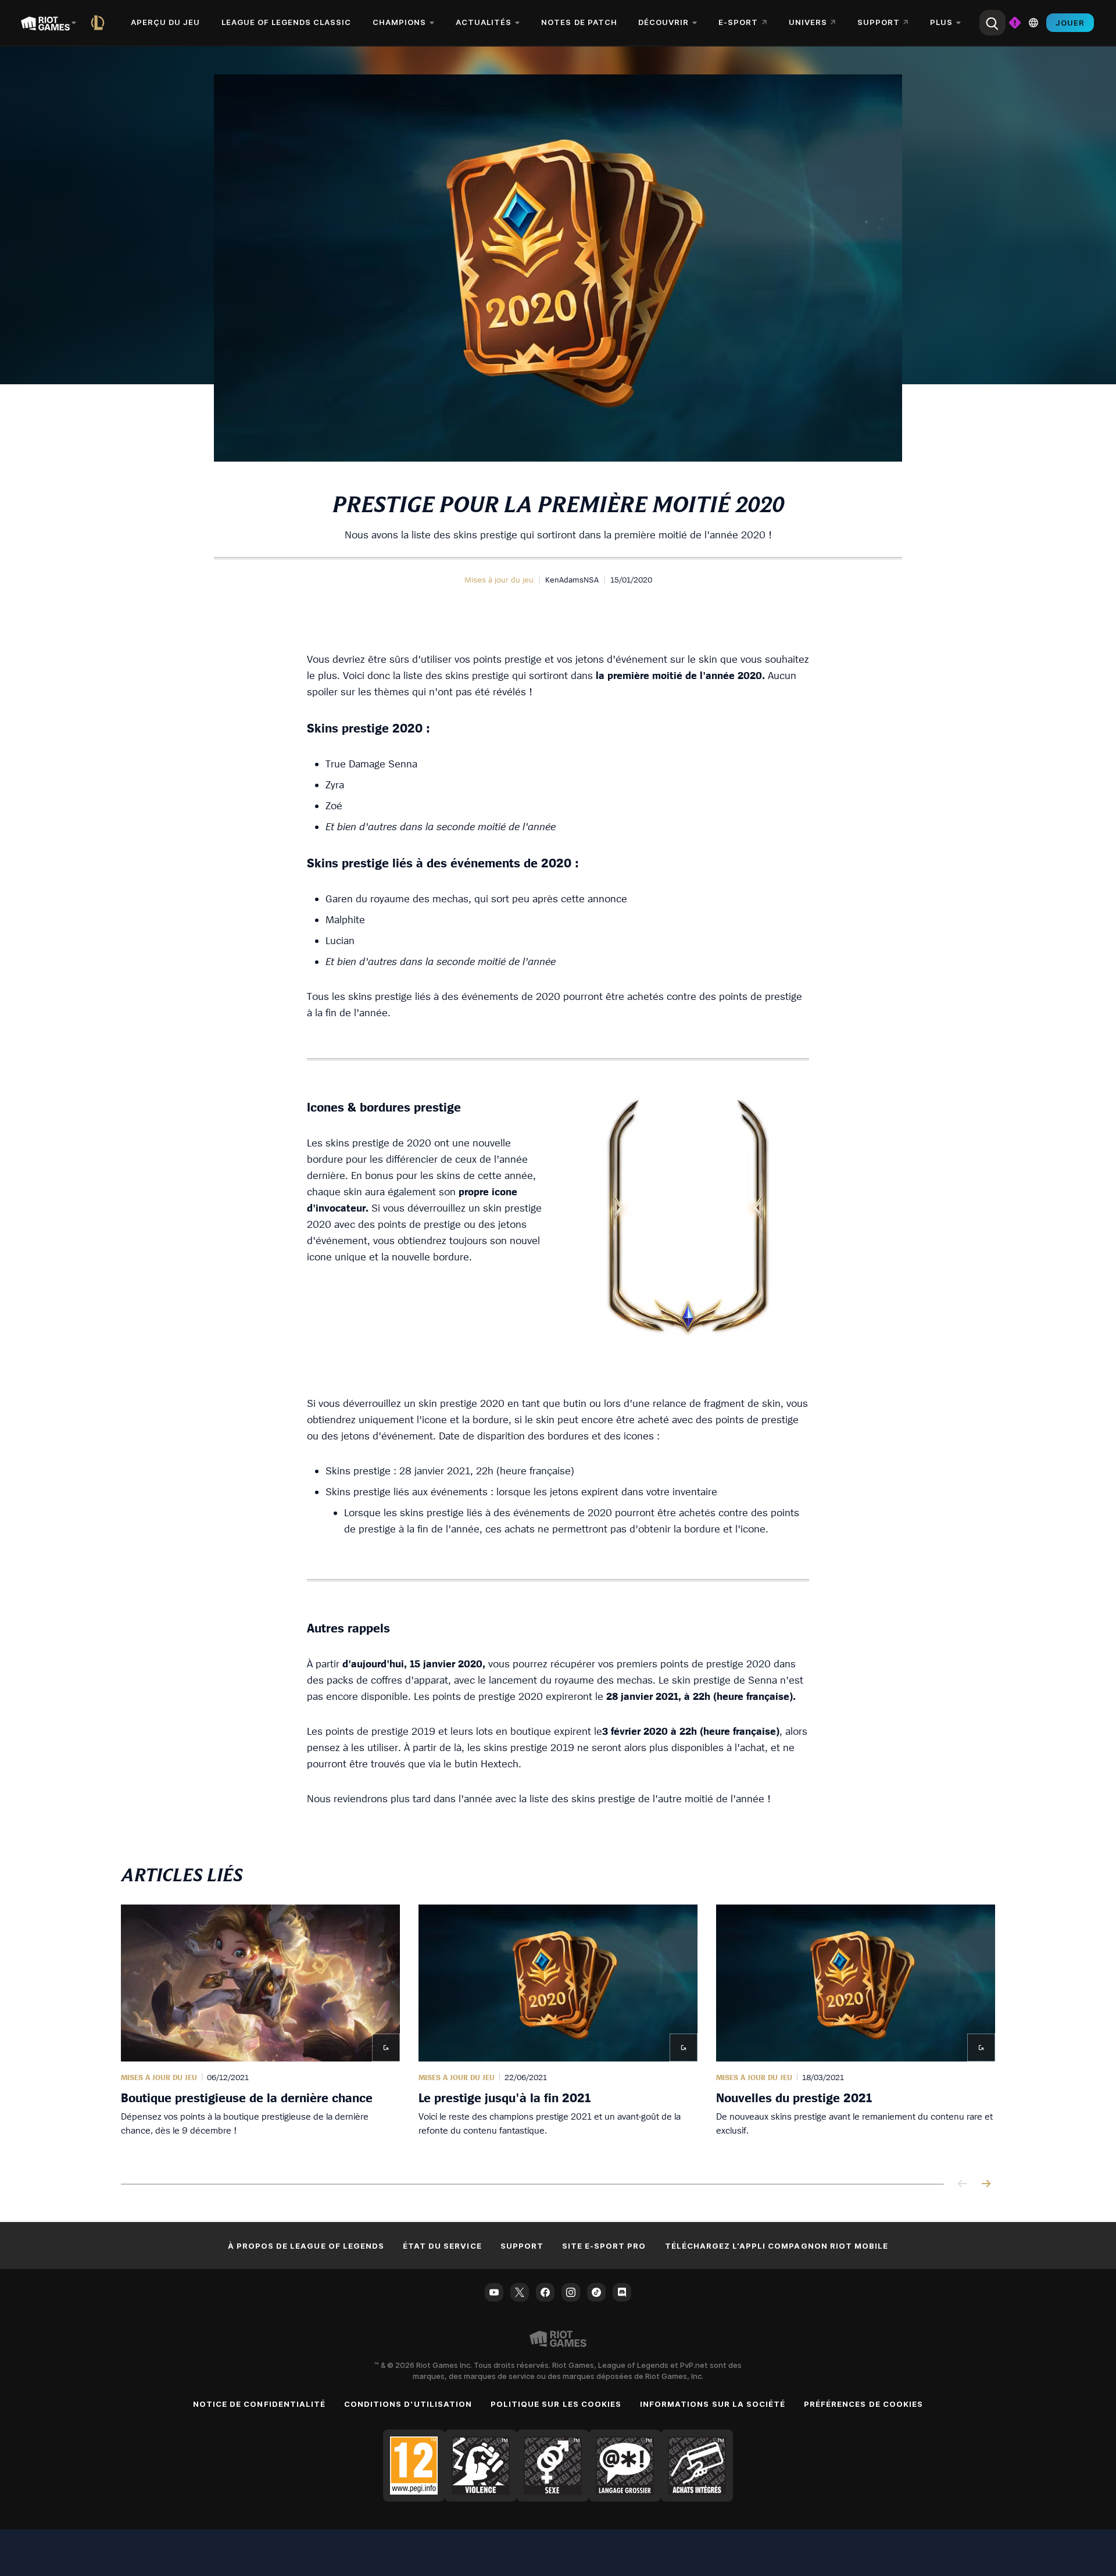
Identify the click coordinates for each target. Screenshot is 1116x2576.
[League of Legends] (100, 23)
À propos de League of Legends (306, 2246)
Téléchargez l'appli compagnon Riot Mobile (777, 2246)
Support (522, 2246)
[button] (499, 580)
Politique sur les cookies (556, 2404)
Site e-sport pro (604, 2246)
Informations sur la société (713, 2404)
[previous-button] (963, 2184)
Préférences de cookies (863, 2404)
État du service (442, 2246)
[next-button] (986, 2184)
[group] (558, 2030)
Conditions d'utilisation (408, 2404)
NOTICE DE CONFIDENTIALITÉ (259, 2404)
